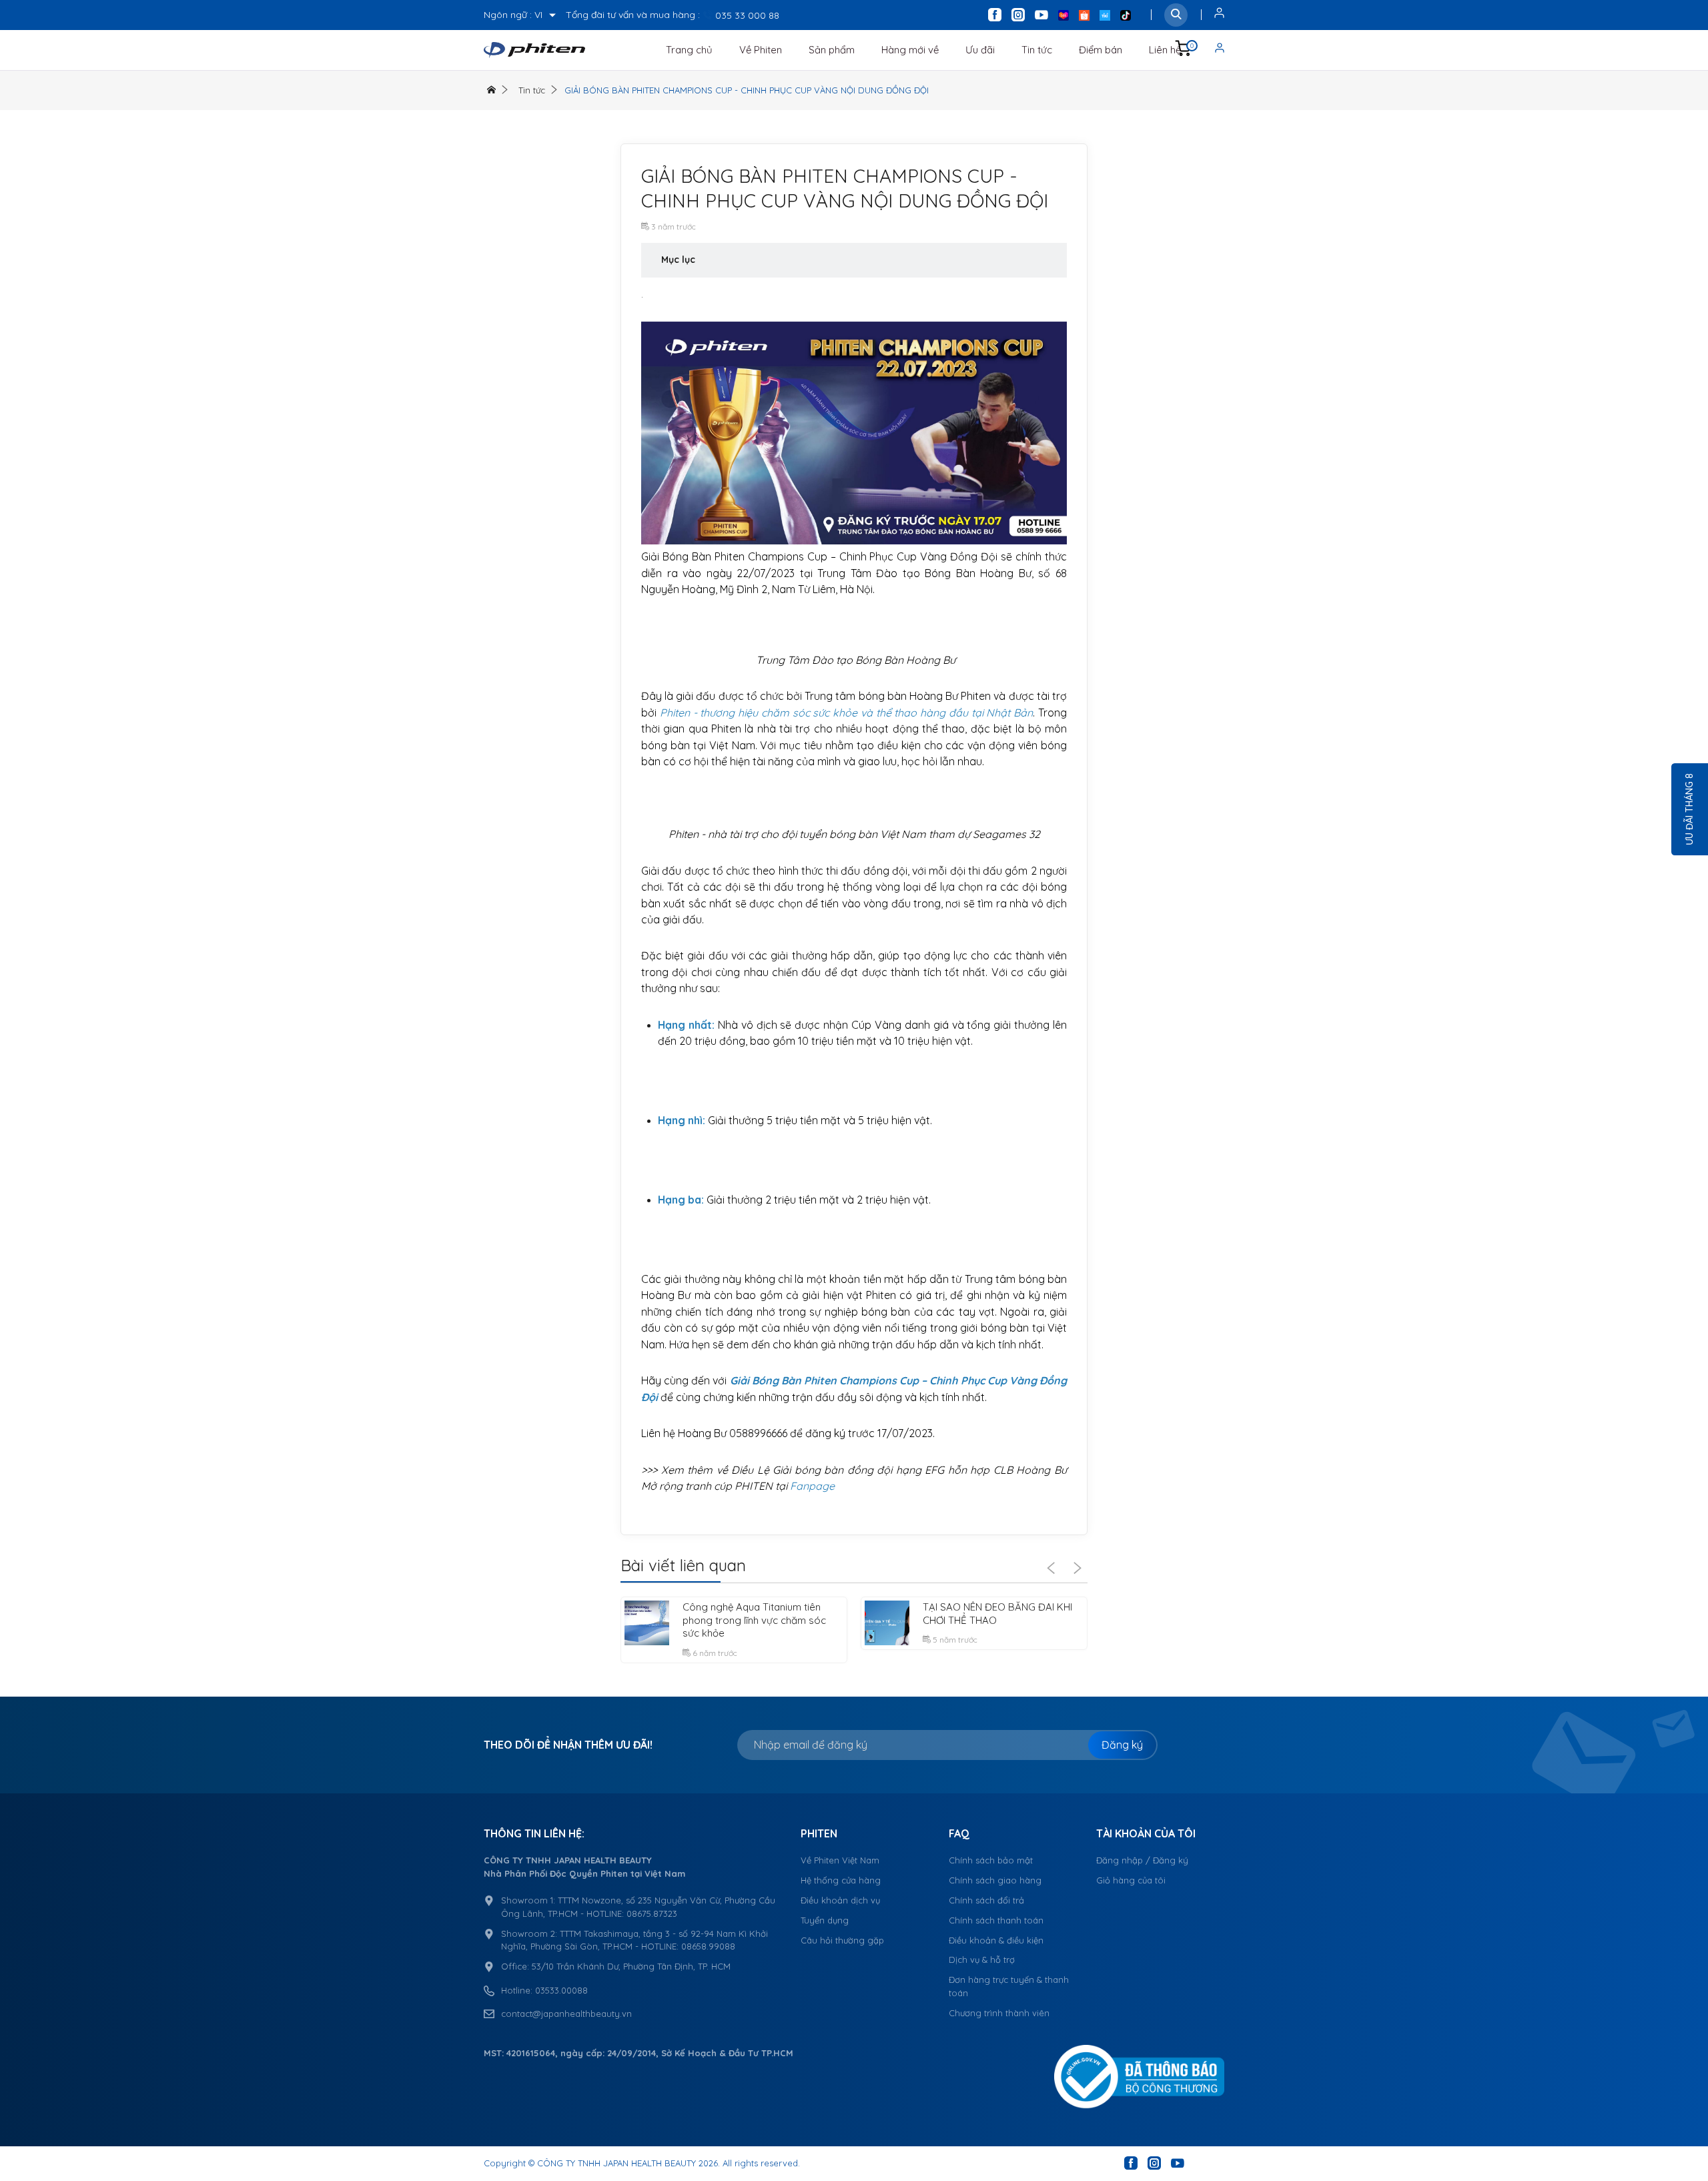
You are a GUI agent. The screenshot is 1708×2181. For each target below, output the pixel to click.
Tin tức (1037, 50)
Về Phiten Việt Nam (840, 1860)
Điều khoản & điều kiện (996, 1940)
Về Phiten (761, 50)
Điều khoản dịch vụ (840, 1900)
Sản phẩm (832, 50)
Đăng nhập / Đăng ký (1142, 1860)
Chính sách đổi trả (986, 1900)
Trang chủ (689, 50)
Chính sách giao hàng (995, 1880)
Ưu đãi (980, 50)
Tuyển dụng (825, 1920)
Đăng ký (1122, 1745)
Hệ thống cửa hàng (841, 1880)
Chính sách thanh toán (996, 1920)
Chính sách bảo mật (991, 1860)
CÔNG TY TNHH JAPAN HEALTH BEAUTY (616, 2163)
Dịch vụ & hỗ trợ (982, 1959)
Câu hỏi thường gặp (842, 1940)
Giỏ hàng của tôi (1131, 1880)
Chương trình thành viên (999, 2013)
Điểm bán (1101, 50)
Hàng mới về (910, 50)
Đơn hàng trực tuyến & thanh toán (1009, 1986)
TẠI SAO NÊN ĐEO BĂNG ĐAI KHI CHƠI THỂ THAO (997, 1614)
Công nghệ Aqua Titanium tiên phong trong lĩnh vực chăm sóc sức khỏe (754, 1620)
